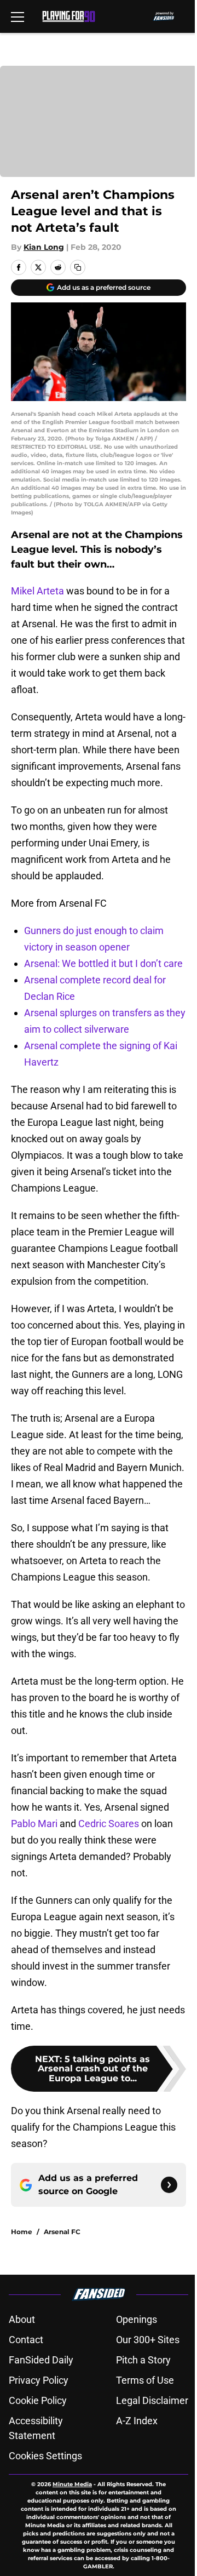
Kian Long (44, 247)
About (22, 2319)
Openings (137, 2319)
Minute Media (72, 2484)
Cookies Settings (45, 2456)
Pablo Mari (34, 1824)
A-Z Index (137, 2421)
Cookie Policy (38, 2400)
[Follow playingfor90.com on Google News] (169, 2185)
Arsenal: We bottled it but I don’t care (103, 963)
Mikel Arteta (37, 591)
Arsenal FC (62, 2232)
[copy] (78, 267)
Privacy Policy (39, 2380)
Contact (26, 2340)
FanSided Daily (41, 2360)
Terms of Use (145, 2380)
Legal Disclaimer (152, 2400)
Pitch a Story (143, 2360)
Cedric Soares (109, 1824)
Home (22, 2232)
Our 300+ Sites (148, 2340)
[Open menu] (18, 16)
